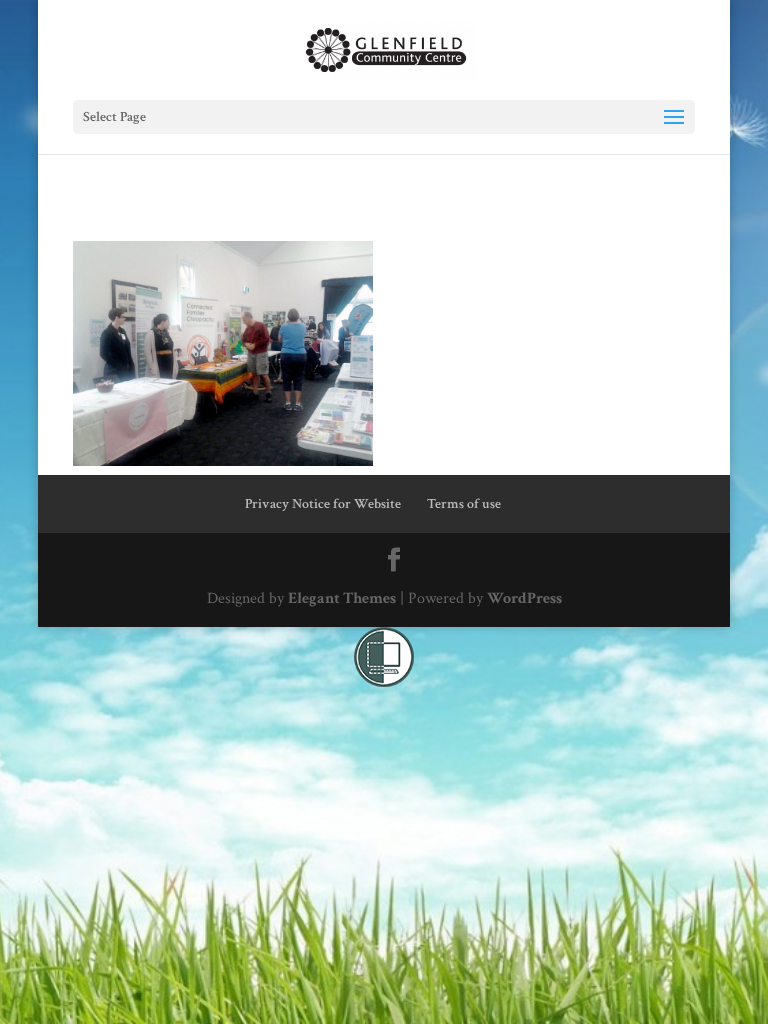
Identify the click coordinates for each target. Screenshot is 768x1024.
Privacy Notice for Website (323, 504)
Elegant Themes (342, 598)
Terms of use (464, 504)
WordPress (524, 598)
